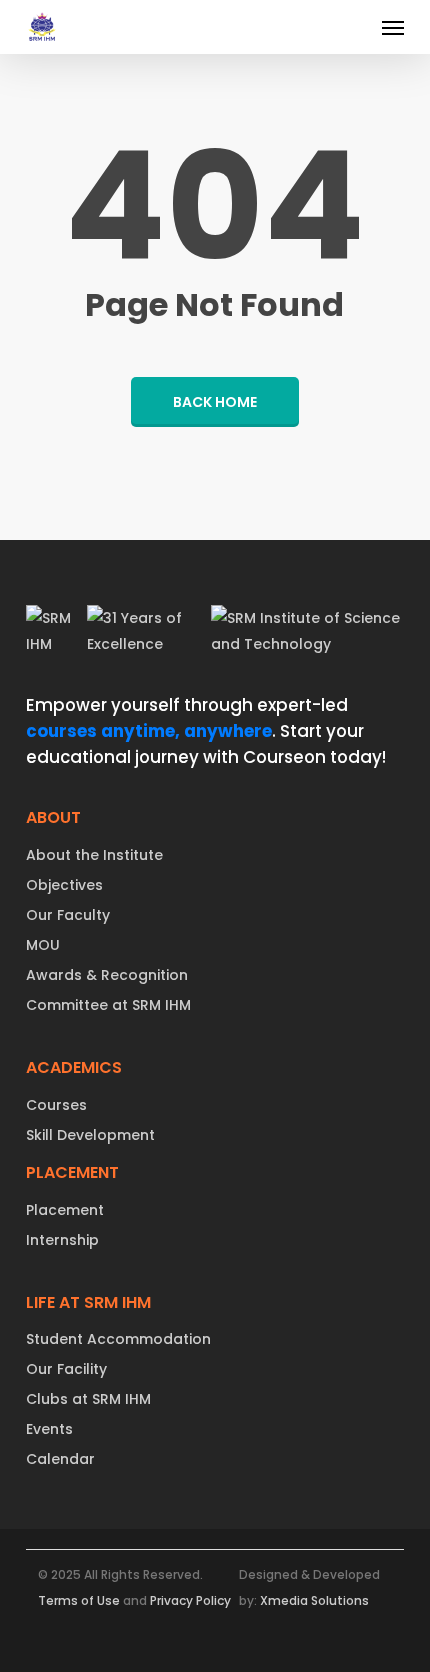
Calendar (60, 1459)
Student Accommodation (118, 1339)
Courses (56, 1105)
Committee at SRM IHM (108, 1005)
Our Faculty (68, 915)
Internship (62, 1240)
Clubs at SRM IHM (88, 1399)
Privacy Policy (190, 1600)
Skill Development (90, 1135)
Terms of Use (79, 1600)
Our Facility (66, 1369)
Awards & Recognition (107, 975)
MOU (43, 945)
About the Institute (94, 855)
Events (49, 1429)
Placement (65, 1210)
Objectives (64, 885)
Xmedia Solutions (314, 1600)
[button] (393, 27)
